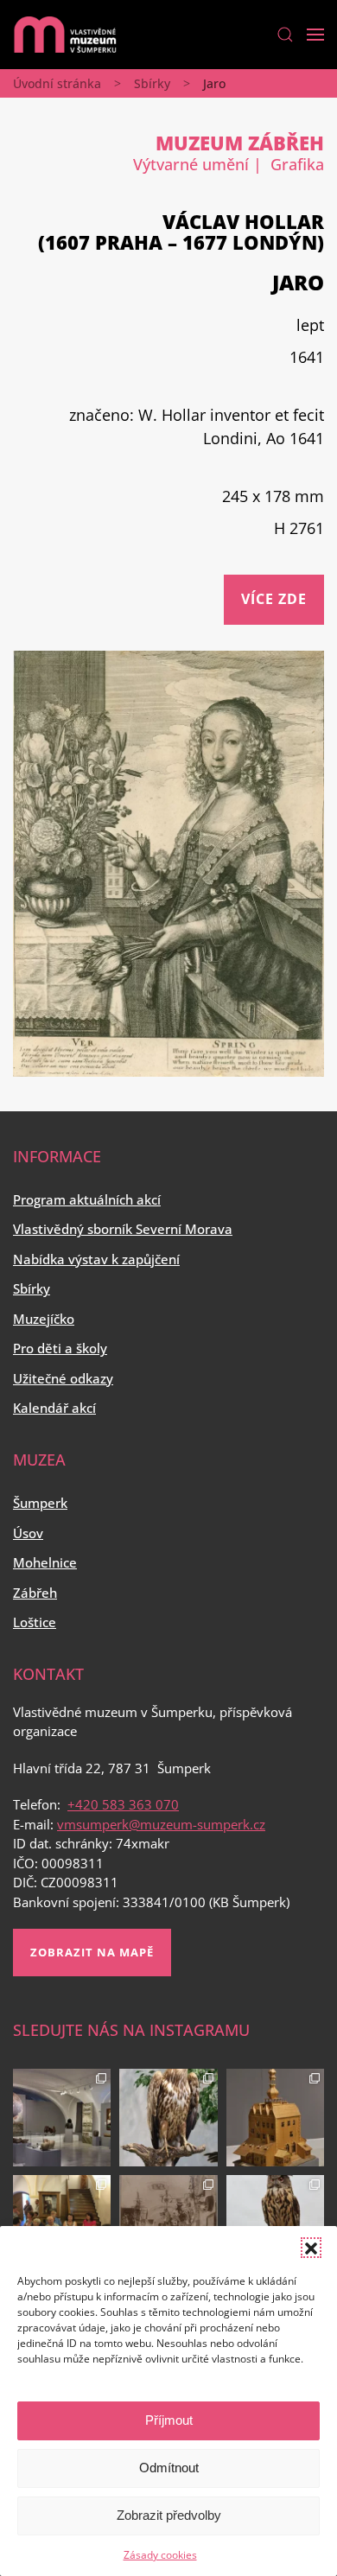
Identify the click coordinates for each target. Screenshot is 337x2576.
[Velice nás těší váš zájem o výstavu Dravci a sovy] (168, 2118)
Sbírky (152, 83)
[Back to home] (65, 35)
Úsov (28, 1533)
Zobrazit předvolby (169, 2515)
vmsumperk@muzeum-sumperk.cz (161, 1824)
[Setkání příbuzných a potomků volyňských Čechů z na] (62, 2224)
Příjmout (169, 2420)
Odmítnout (169, 2468)
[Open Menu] (315, 35)
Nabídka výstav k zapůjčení (96, 1259)
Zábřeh (35, 1593)
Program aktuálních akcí (87, 1199)
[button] (311, 2248)
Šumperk (40, 1503)
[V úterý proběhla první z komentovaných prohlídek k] (168, 2224)
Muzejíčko (44, 1319)
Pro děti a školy (60, 1348)
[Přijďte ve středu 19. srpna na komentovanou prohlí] (62, 2118)
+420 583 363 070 (123, 1804)
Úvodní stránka (57, 83)
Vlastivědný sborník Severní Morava (123, 1229)
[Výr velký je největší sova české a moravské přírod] (275, 2224)
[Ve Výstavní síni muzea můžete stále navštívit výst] (275, 2118)
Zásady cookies (160, 2555)
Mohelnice (45, 1562)
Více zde (274, 599)
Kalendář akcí (54, 1408)
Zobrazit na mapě (92, 1952)
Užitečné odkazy (63, 1378)
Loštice (35, 1622)
